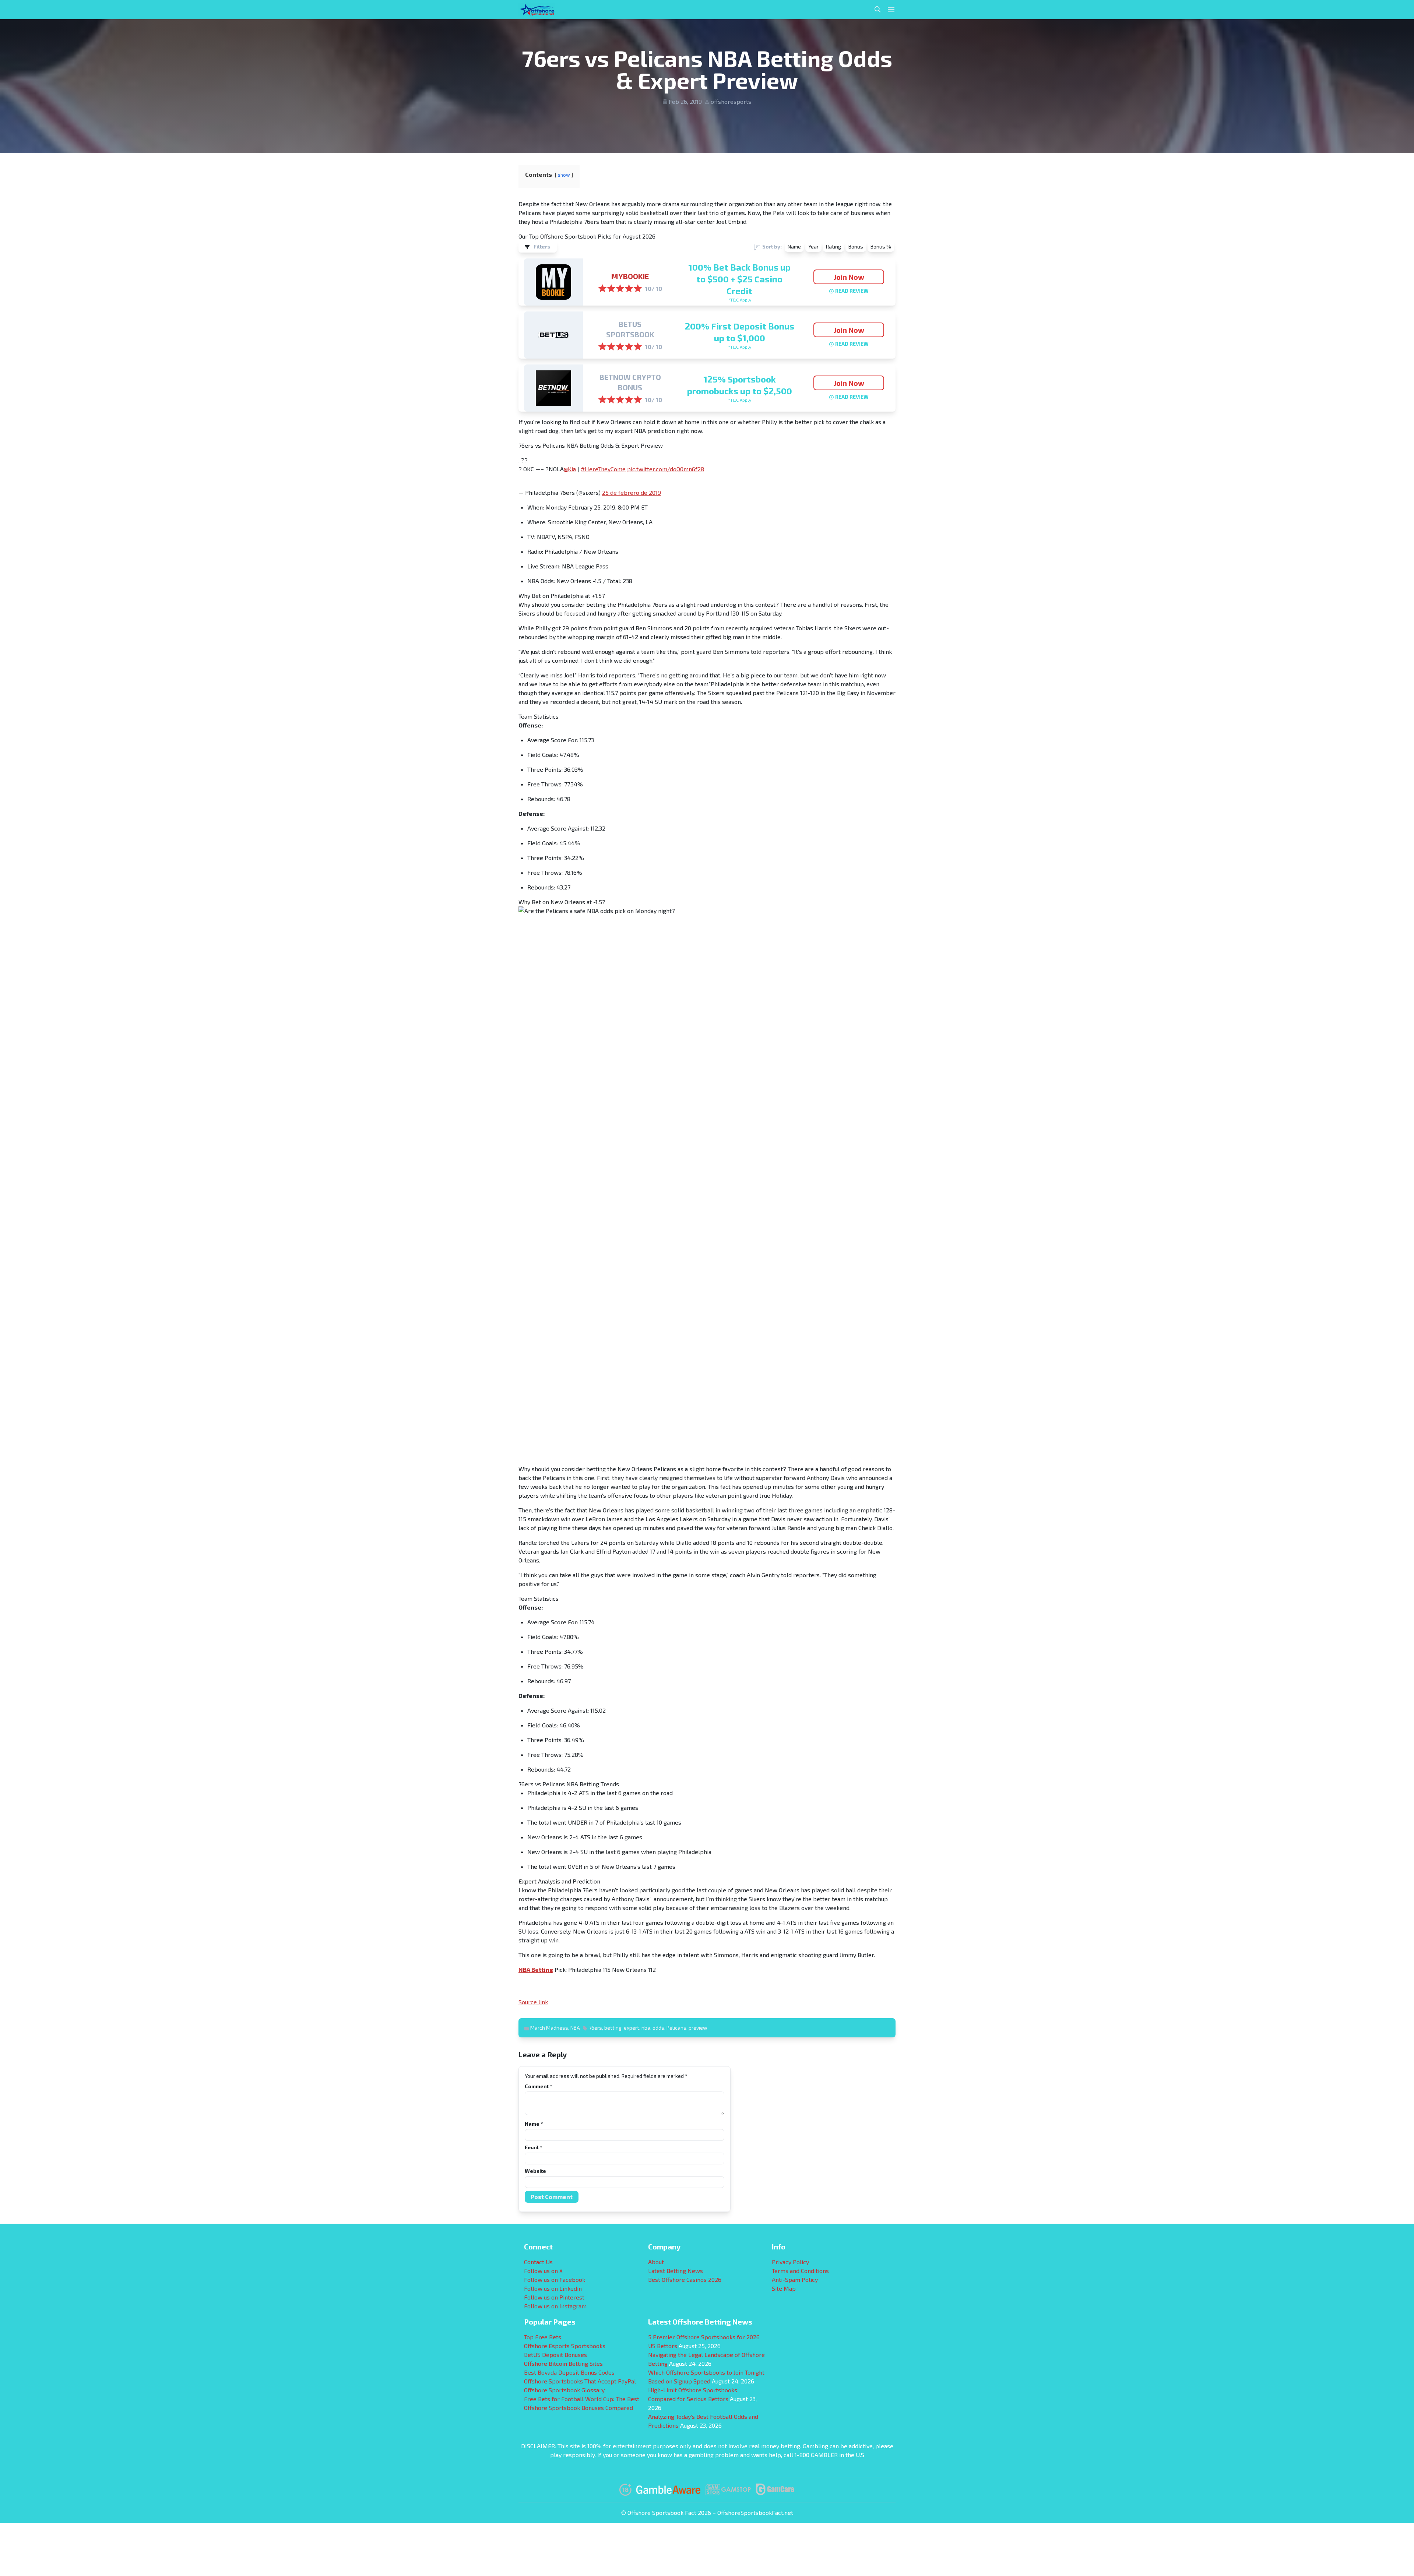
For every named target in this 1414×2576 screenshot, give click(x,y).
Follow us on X (543, 2271)
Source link (533, 2002)
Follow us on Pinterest (554, 2297)
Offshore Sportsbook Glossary (564, 2390)
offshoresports (731, 101)
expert (632, 2028)
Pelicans (676, 2028)
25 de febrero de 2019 (632, 492)
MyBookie (630, 276)
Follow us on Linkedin (553, 2288)
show (564, 175)
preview (698, 2028)
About (656, 2262)
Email (533, 2147)
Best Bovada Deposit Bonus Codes (569, 2372)
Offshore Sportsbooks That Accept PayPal (580, 2381)
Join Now (849, 277)
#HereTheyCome (603, 469)
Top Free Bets (543, 2337)
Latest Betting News (676, 2271)
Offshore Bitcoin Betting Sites (563, 2363)
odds (658, 2028)
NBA (575, 2028)
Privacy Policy (790, 2262)
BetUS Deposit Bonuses (555, 2355)
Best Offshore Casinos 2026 (685, 2279)
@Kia (570, 469)
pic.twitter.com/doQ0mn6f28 (666, 469)
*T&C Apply (740, 300)
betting (613, 2028)
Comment (538, 2086)
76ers (595, 2028)
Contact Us (538, 2262)
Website (535, 2171)
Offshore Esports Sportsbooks (565, 2346)
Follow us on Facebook (555, 2279)
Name (534, 2124)
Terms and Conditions (800, 2271)
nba (646, 2028)
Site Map (784, 2288)
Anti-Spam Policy (795, 2279)
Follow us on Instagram (555, 2306)
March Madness (549, 2028)
